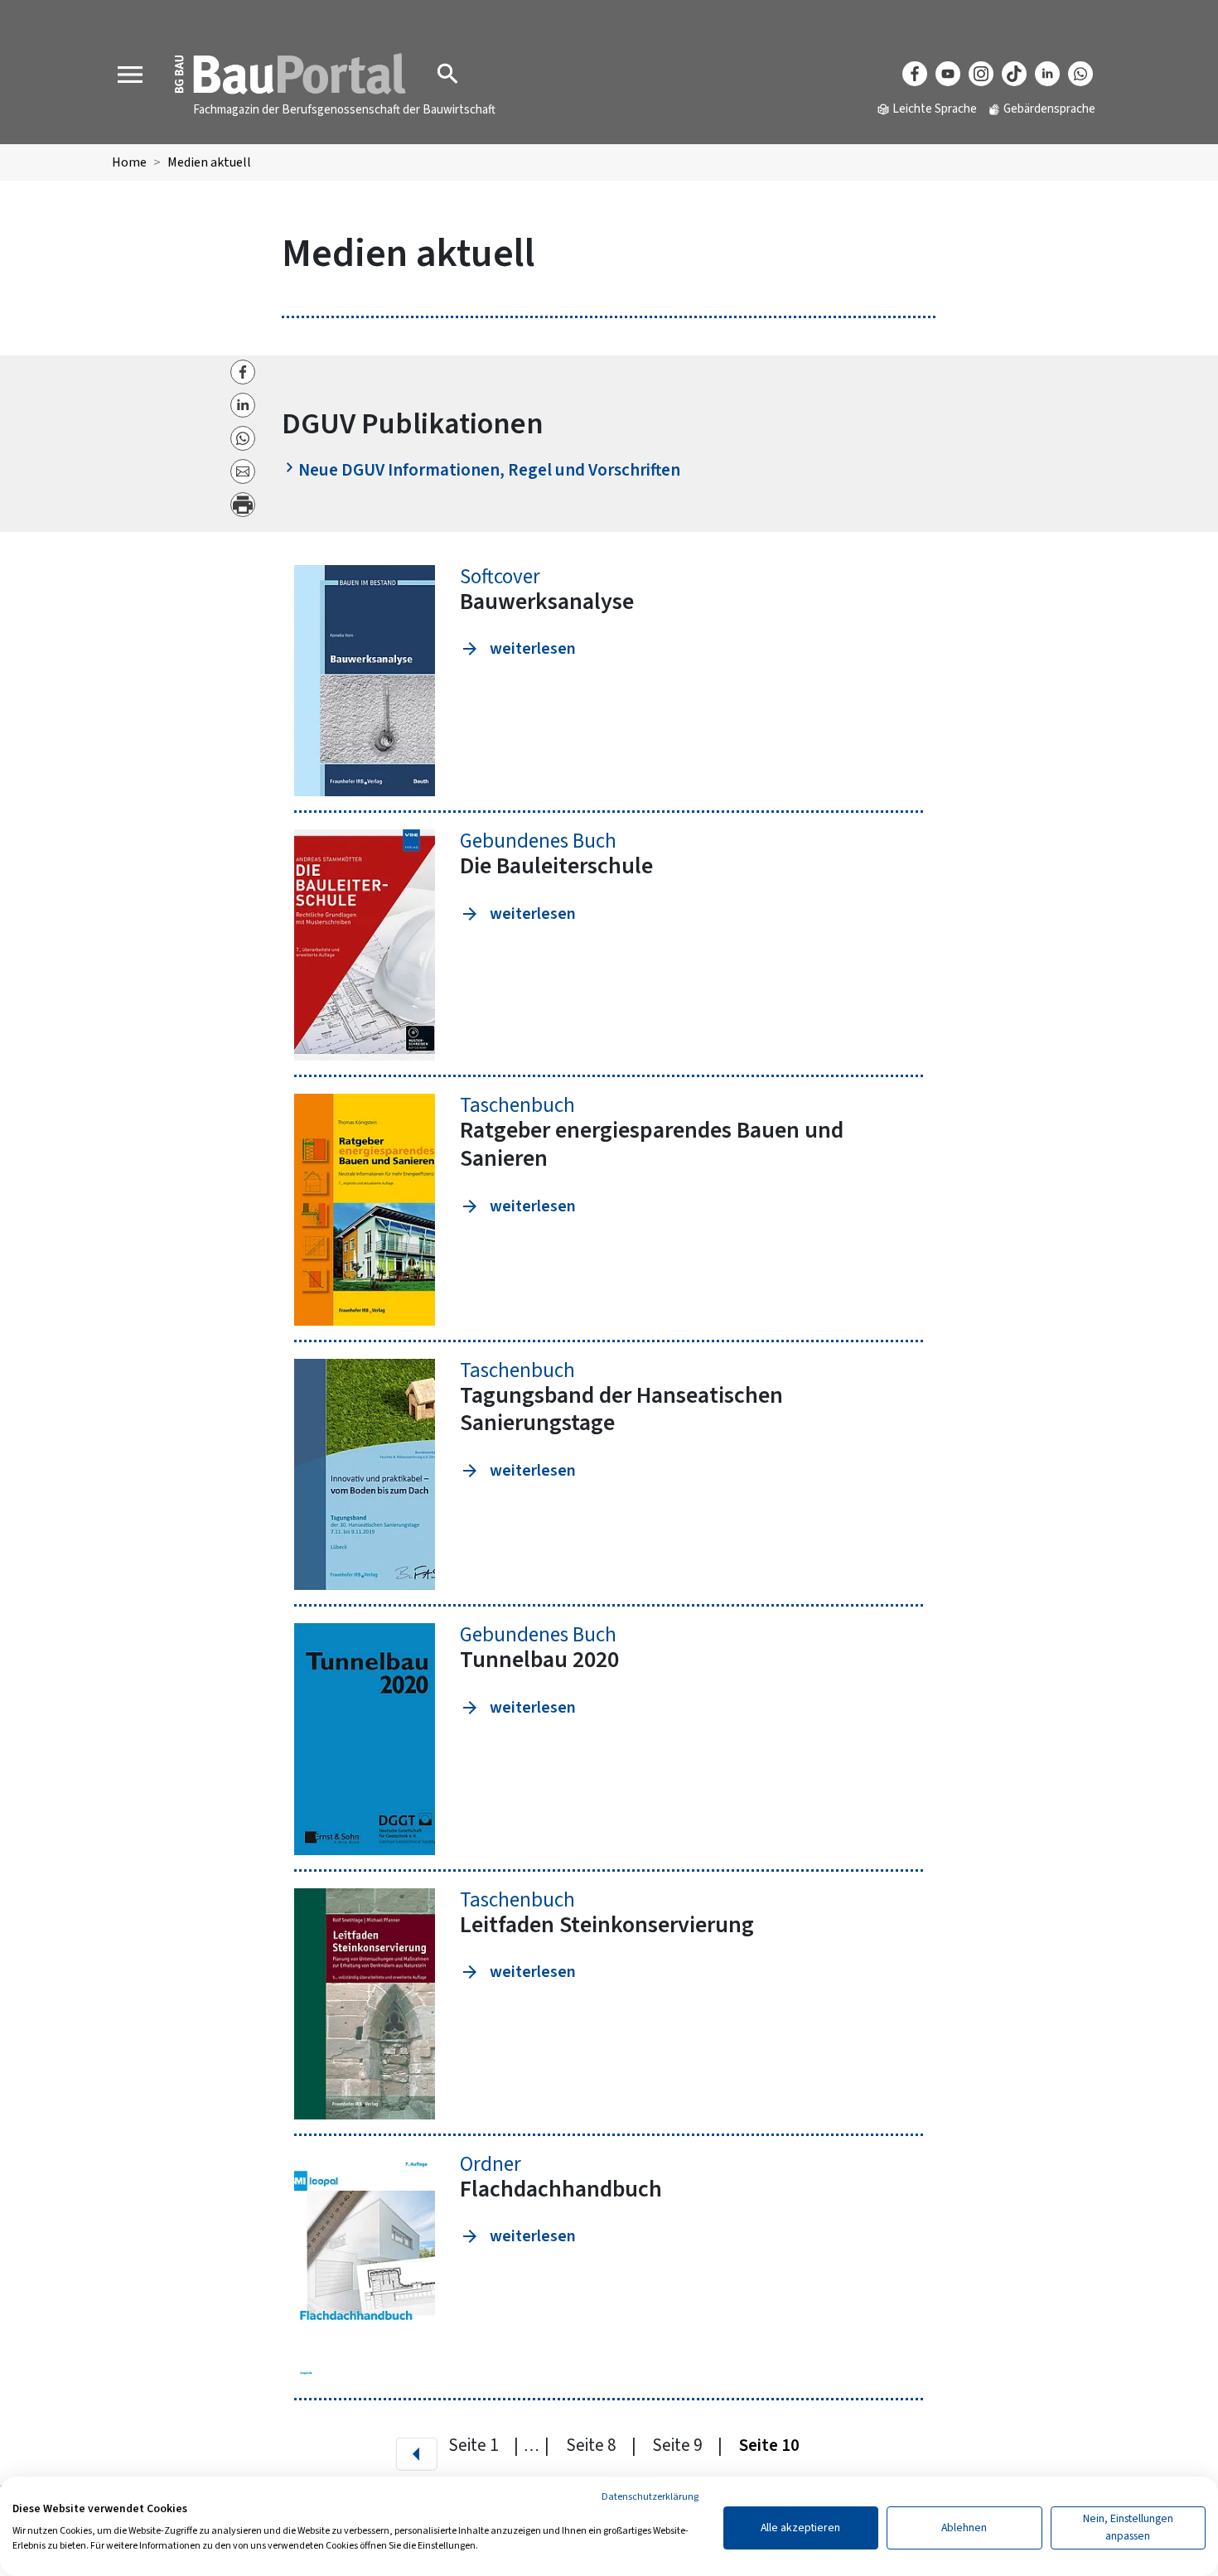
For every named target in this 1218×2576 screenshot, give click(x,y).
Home (129, 162)
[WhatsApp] (1080, 74)
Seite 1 (475, 2445)
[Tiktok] (1014, 74)
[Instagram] (981, 74)
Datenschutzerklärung (650, 2497)
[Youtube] (948, 74)
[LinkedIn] (1047, 74)
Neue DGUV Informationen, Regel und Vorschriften (491, 470)
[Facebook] (915, 74)
